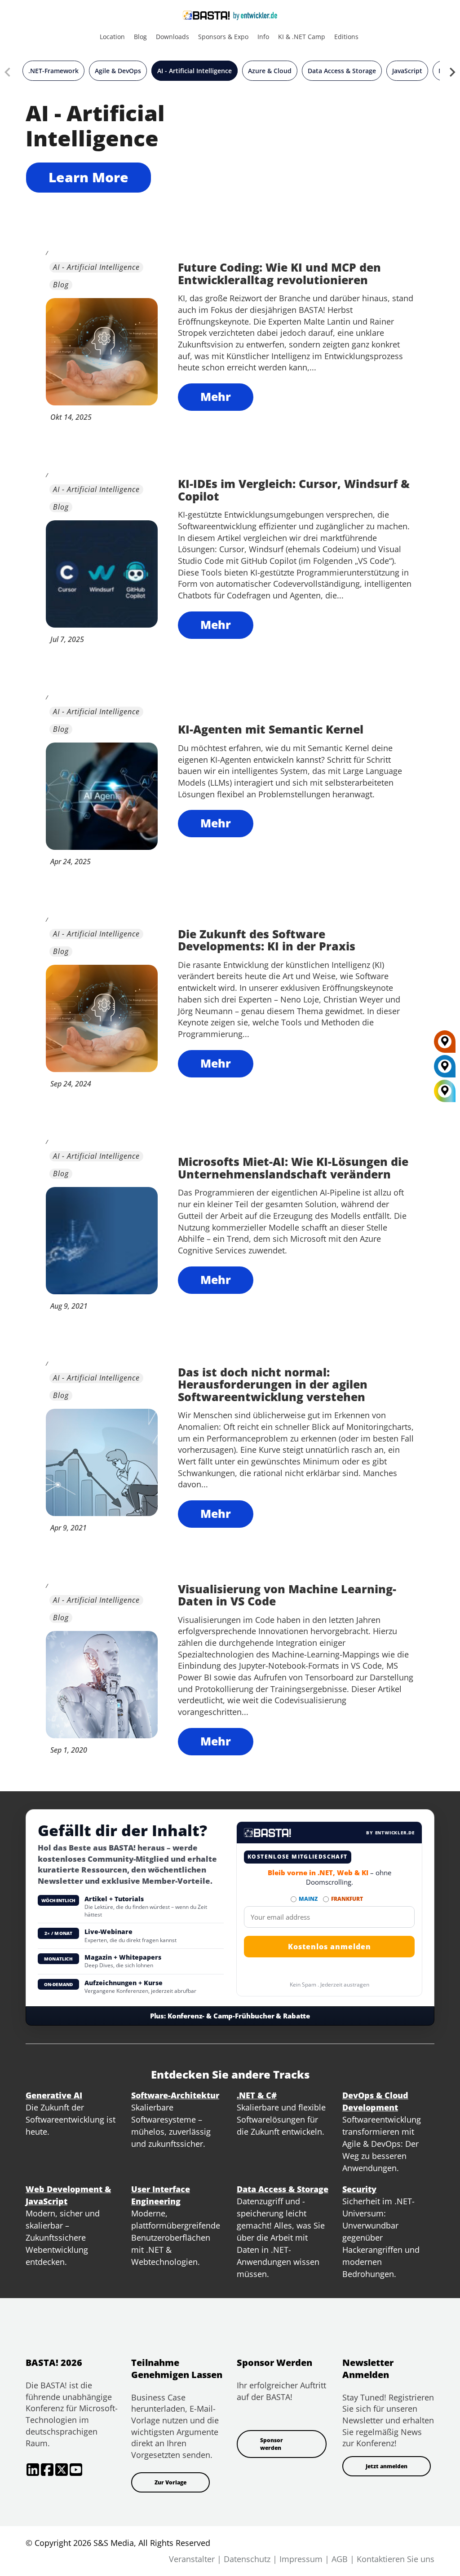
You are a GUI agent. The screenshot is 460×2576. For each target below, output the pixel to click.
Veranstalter (192, 2559)
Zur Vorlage (170, 2482)
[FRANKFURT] (445, 1045)
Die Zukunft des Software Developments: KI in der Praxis (267, 940)
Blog (140, 37)
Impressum (301, 2559)
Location (112, 37)
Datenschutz (247, 2559)
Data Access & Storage (342, 71)
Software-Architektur (175, 2095)
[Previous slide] (8, 74)
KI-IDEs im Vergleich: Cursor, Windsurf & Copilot (294, 490)
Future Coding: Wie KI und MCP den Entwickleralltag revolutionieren (279, 273)
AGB (340, 2559)
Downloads (172, 37)
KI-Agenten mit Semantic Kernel (271, 729)
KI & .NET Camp (302, 37)
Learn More (88, 177)
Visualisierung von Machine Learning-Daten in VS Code (287, 1595)
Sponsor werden (272, 2444)
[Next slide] (452, 74)
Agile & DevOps (118, 71)
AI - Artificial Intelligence (195, 71)
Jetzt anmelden (387, 2466)
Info (263, 37)
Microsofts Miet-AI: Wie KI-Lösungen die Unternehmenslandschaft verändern (293, 1168)
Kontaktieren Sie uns (396, 2559)
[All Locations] (445, 1091)
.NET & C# (257, 2095)
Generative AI (54, 2095)
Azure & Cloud (270, 71)
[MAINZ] (445, 1069)
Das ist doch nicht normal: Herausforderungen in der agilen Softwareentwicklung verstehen (273, 1384)
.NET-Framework (53, 71)
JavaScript (407, 71)
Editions (346, 37)
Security (359, 2189)
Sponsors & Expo (223, 37)
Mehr (216, 396)
